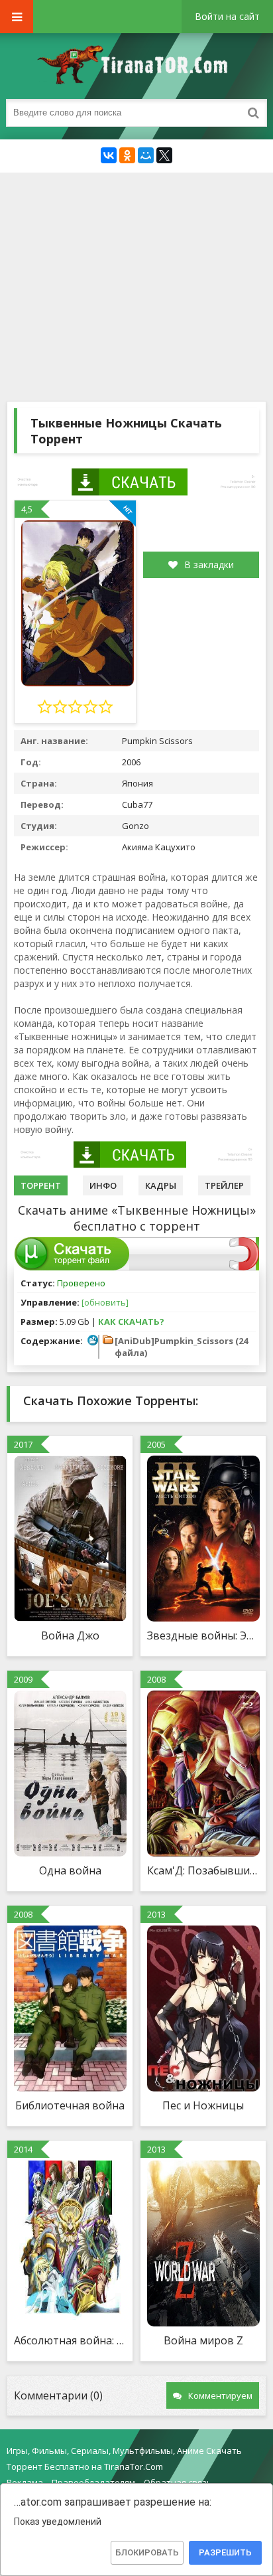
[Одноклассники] (127, 155)
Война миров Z (203, 2340)
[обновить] (105, 1302)
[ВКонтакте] (109, 155)
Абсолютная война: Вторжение (70, 2340)
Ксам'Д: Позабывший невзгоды (203, 1870)
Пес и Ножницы (203, 2105)
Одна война (70, 1870)
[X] (164, 155)
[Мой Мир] (146, 155)
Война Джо (70, 1635)
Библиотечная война (70, 2105)
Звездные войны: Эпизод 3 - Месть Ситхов (203, 1635)
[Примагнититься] (244, 1267)
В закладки (209, 565)
